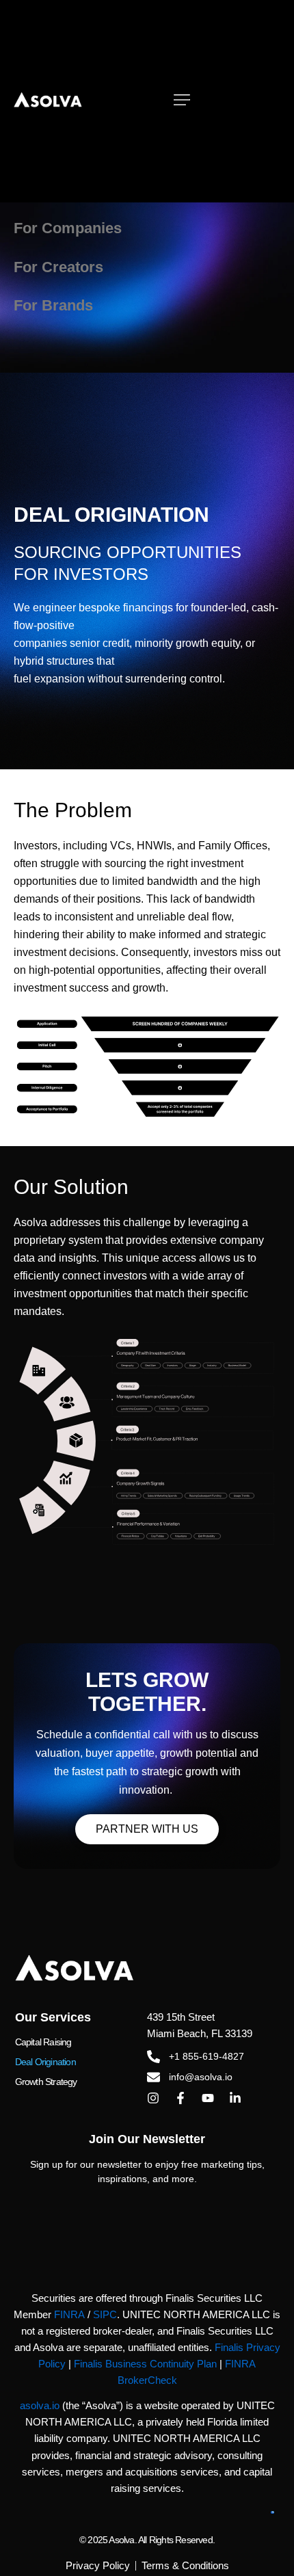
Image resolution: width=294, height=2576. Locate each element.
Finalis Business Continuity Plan (145, 2364)
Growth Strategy (46, 2082)
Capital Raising (43, 2042)
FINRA (69, 2315)
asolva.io (40, 2406)
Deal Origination (45, 2062)
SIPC (105, 2315)
